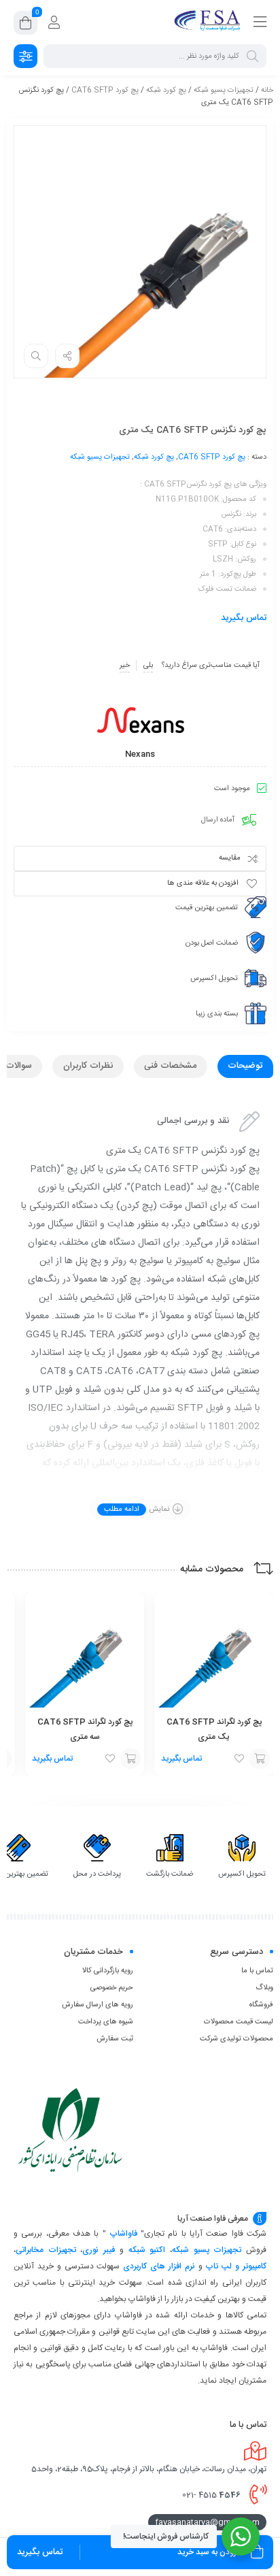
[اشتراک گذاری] (67, 356)
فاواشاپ (123, 2234)
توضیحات (245, 1066)
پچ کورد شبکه (166, 91)
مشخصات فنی (170, 1066)
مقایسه (230, 858)
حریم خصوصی (112, 1988)
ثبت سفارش (115, 2039)
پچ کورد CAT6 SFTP (105, 91)
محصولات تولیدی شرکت (237, 2039)
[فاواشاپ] (209, 22)
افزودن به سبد (260, 1759)
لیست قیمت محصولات (239, 2022)
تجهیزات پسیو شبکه (224, 91)
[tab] (245, 1066)
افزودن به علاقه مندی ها (203, 883)
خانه (267, 91)
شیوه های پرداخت (106, 2022)
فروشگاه (261, 2005)
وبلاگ (264, 1988)
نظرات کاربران (88, 1066)
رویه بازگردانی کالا (108, 1971)
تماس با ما (257, 1971)
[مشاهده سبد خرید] (25, 25)
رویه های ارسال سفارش (98, 2005)
